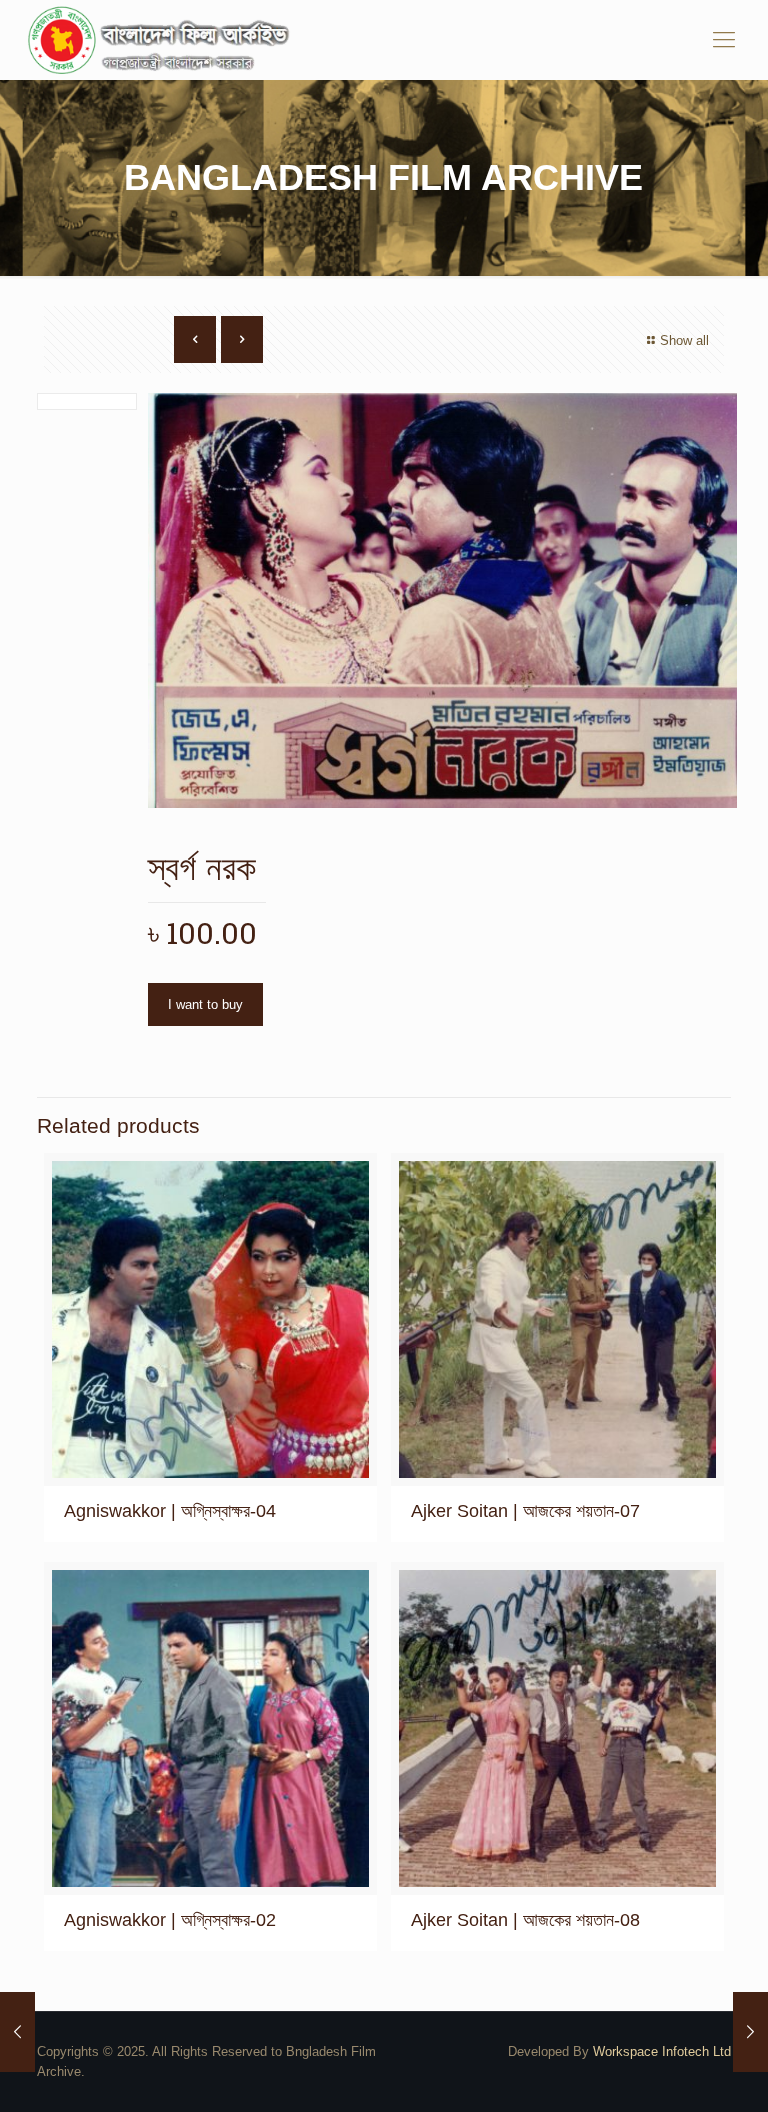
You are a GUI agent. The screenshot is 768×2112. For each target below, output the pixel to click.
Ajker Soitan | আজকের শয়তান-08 (525, 1920)
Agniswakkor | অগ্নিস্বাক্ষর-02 (170, 1920)
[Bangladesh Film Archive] (163, 40)
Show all (684, 340)
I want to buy (205, 1004)
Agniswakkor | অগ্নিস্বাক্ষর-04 (170, 1511)
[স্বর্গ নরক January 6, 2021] (17, 2032)
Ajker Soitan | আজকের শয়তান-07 (525, 1511)
